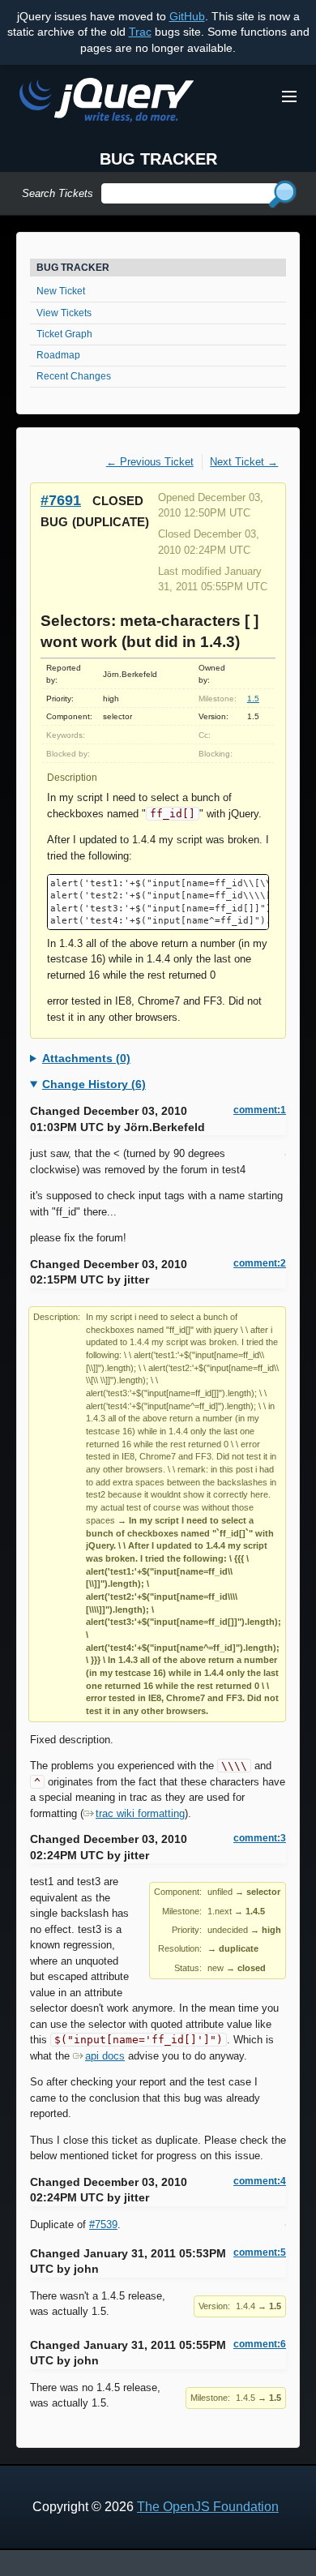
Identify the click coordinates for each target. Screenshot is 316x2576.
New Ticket (61, 291)
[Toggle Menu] (289, 96)
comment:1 (260, 1110)
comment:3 (260, 1838)
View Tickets (64, 313)
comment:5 (260, 2252)
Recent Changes (74, 376)
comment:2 (260, 1263)
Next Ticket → (244, 462)
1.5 (253, 699)
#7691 (61, 500)
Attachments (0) (86, 1058)
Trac (140, 32)
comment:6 (260, 2344)
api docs (105, 2056)
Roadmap (58, 355)
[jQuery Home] (107, 103)
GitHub (187, 16)
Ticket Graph (64, 334)
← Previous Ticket (150, 462)
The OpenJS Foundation (208, 2507)
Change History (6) (94, 1084)
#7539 (103, 2225)
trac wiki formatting (140, 1813)
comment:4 (260, 2181)
